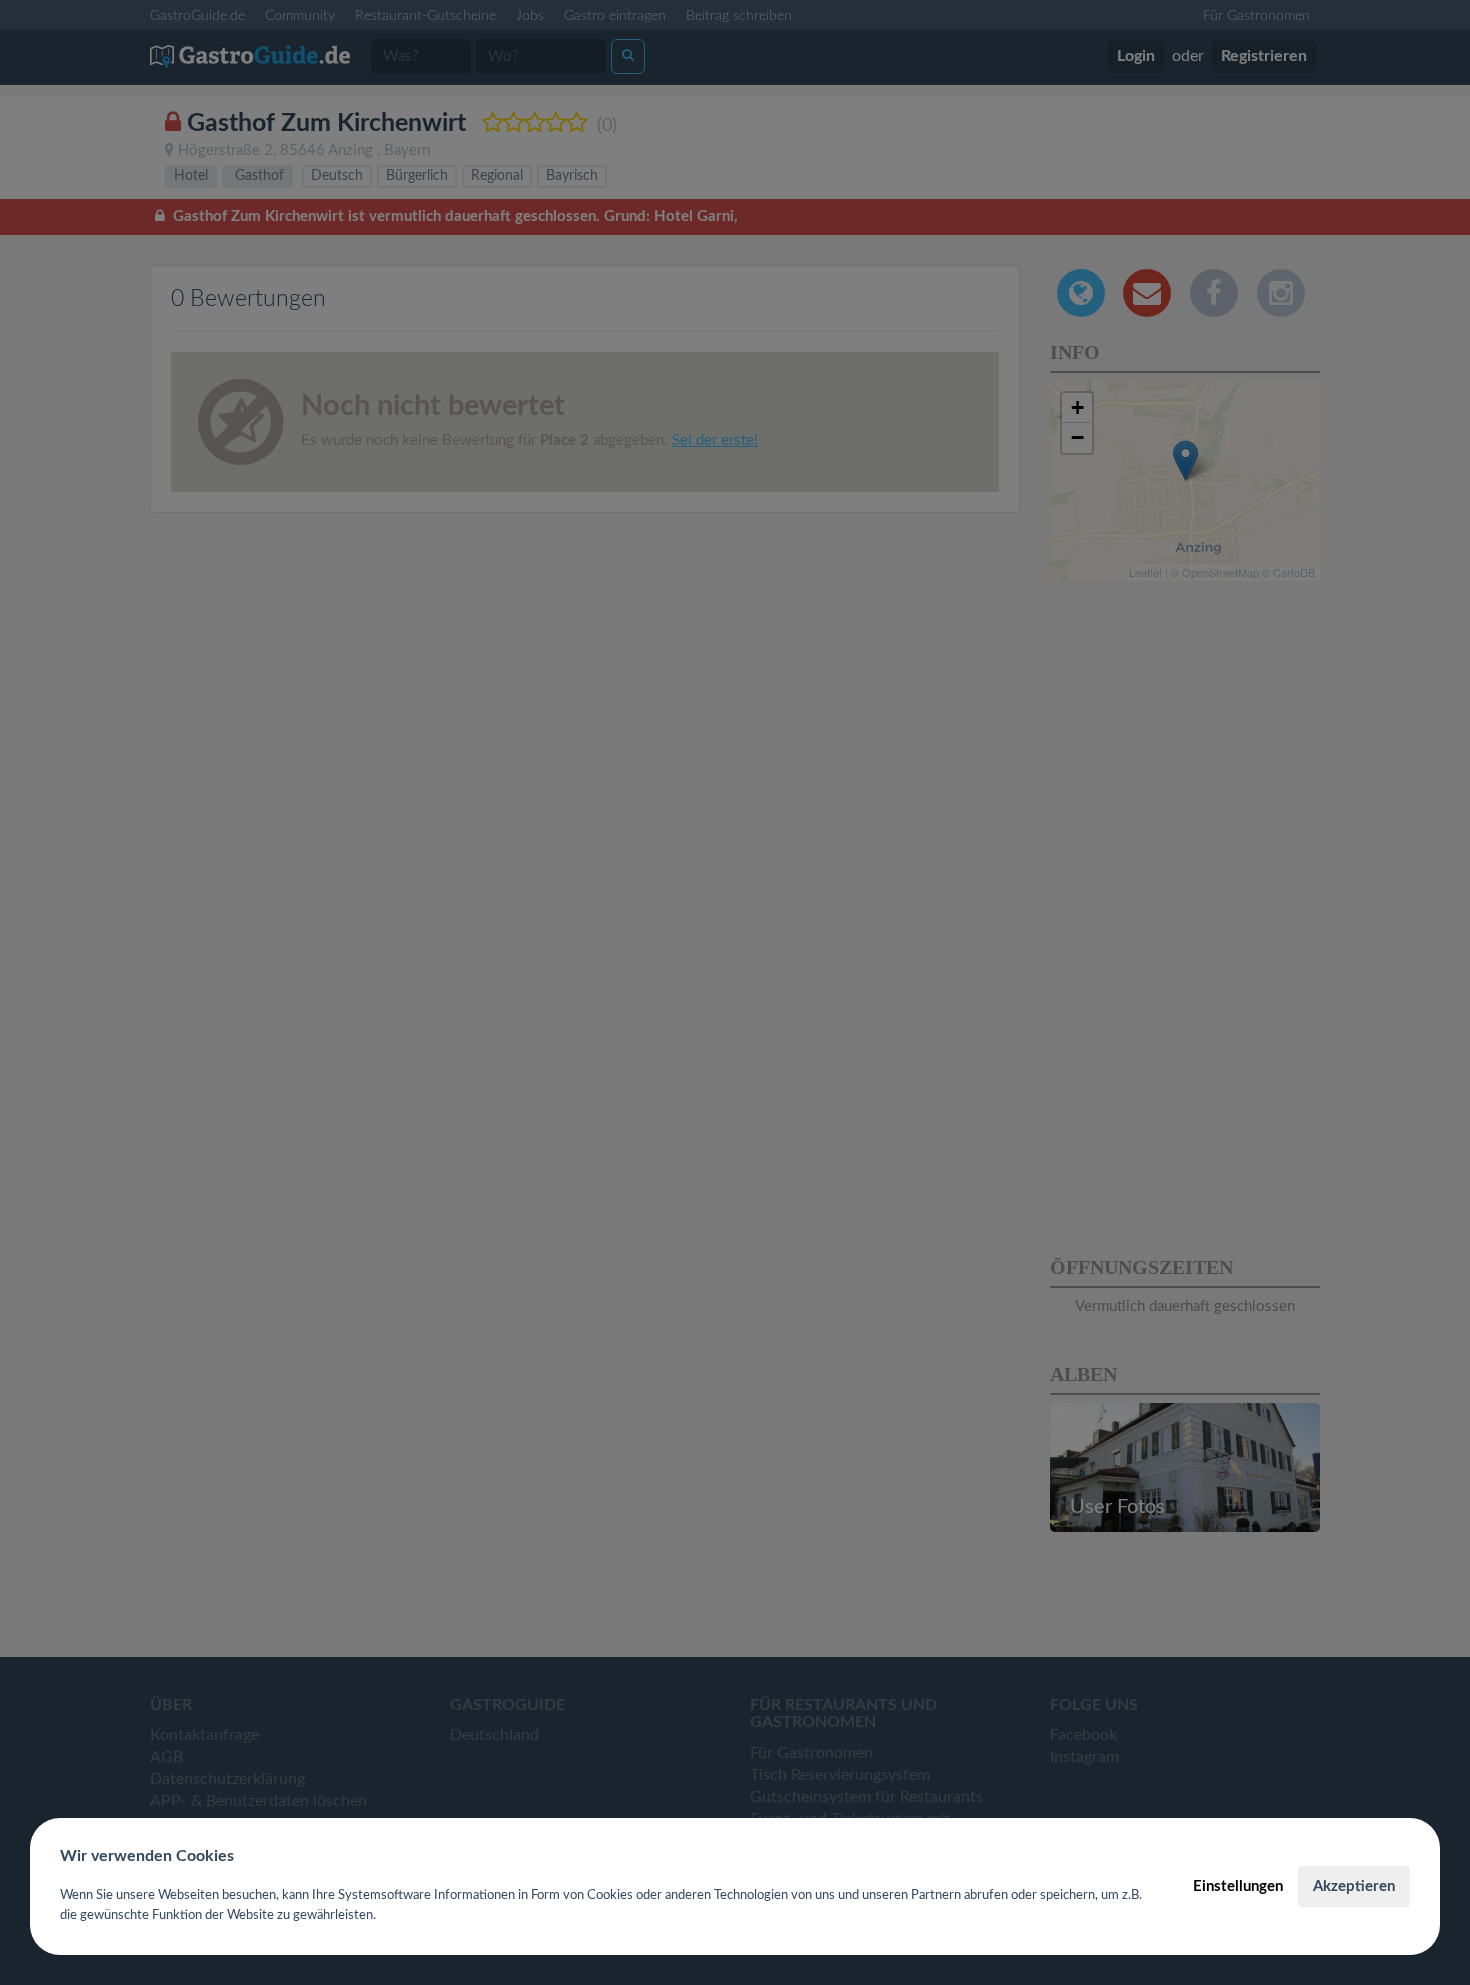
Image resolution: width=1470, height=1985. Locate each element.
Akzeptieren (1354, 1886)
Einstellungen (1238, 1886)
